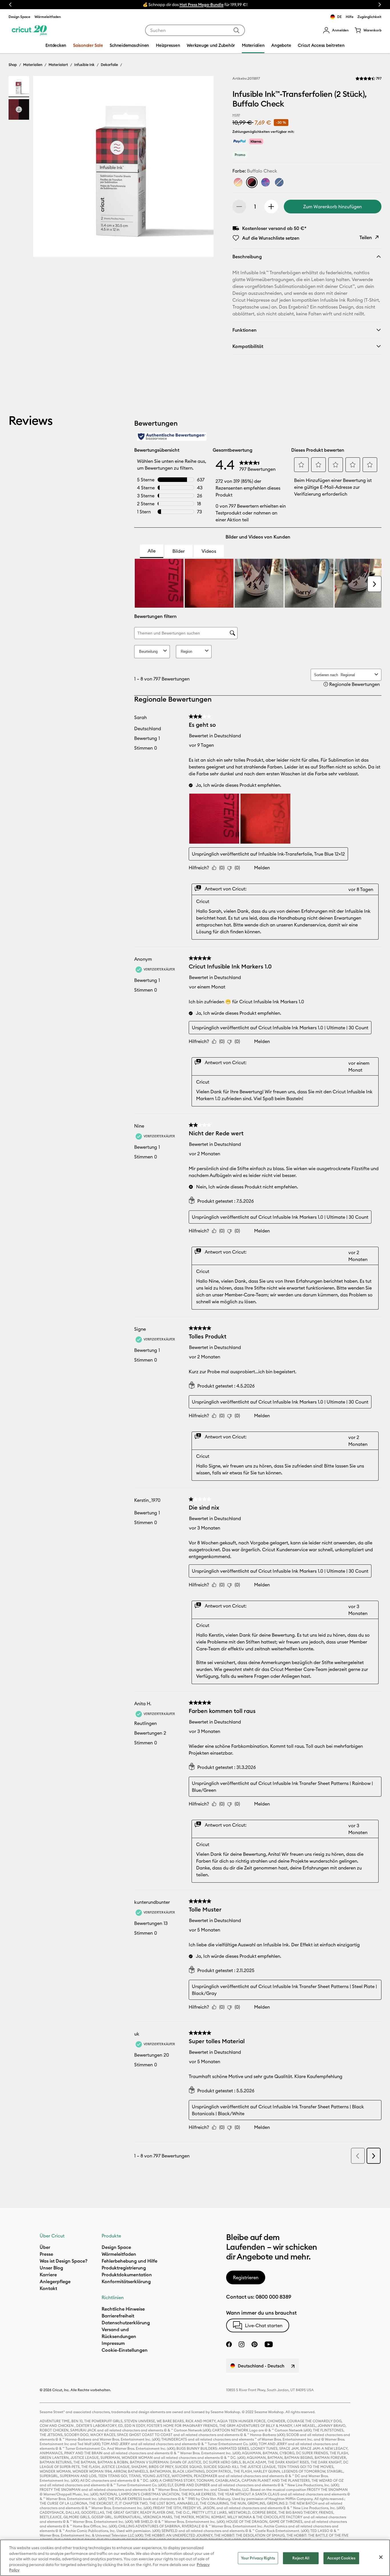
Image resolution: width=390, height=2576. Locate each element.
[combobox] (195, 30)
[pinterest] (254, 2344)
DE (339, 17)
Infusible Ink (84, 65)
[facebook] (229, 2344)
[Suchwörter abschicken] (236, 30)
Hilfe (350, 17)
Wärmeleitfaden (48, 17)
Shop (13, 65)
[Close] (381, 2557)
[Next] (201, 168)
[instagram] (242, 2344)
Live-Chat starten (264, 2325)
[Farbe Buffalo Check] (252, 182)
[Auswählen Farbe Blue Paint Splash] (279, 182)
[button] (336, 30)
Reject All (301, 2558)
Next (380, 5)
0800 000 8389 (273, 2297)
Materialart (58, 65)
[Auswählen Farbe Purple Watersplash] (266, 182)
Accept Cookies (341, 2558)
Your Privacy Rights (258, 2558)
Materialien (33, 65)
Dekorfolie (109, 65)
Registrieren (246, 2277)
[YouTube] (269, 2344)
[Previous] (46, 168)
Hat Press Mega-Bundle (202, 5)
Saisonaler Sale (88, 45)
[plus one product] (271, 207)
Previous (10, 5)
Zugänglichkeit (369, 17)
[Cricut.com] (29, 30)
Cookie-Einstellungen (125, 2350)
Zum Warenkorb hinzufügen (332, 207)
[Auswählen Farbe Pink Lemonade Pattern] (238, 182)
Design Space (19, 17)
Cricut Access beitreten (321, 45)
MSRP (236, 115)
